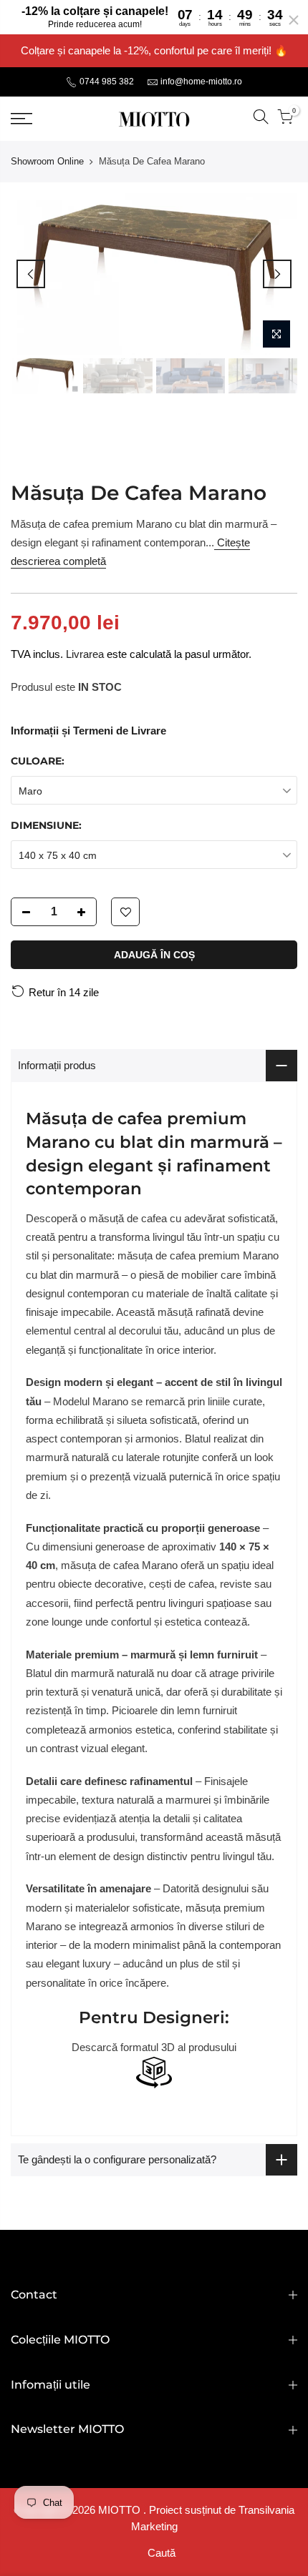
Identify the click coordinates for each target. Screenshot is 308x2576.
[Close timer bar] (294, 20)
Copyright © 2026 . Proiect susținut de (126, 2510)
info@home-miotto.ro (201, 82)
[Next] (277, 274)
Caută (162, 2553)
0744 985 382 (106, 82)
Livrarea (85, 654)
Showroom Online (47, 161)
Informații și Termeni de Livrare (88, 731)
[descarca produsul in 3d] (154, 2072)
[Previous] (31, 274)
